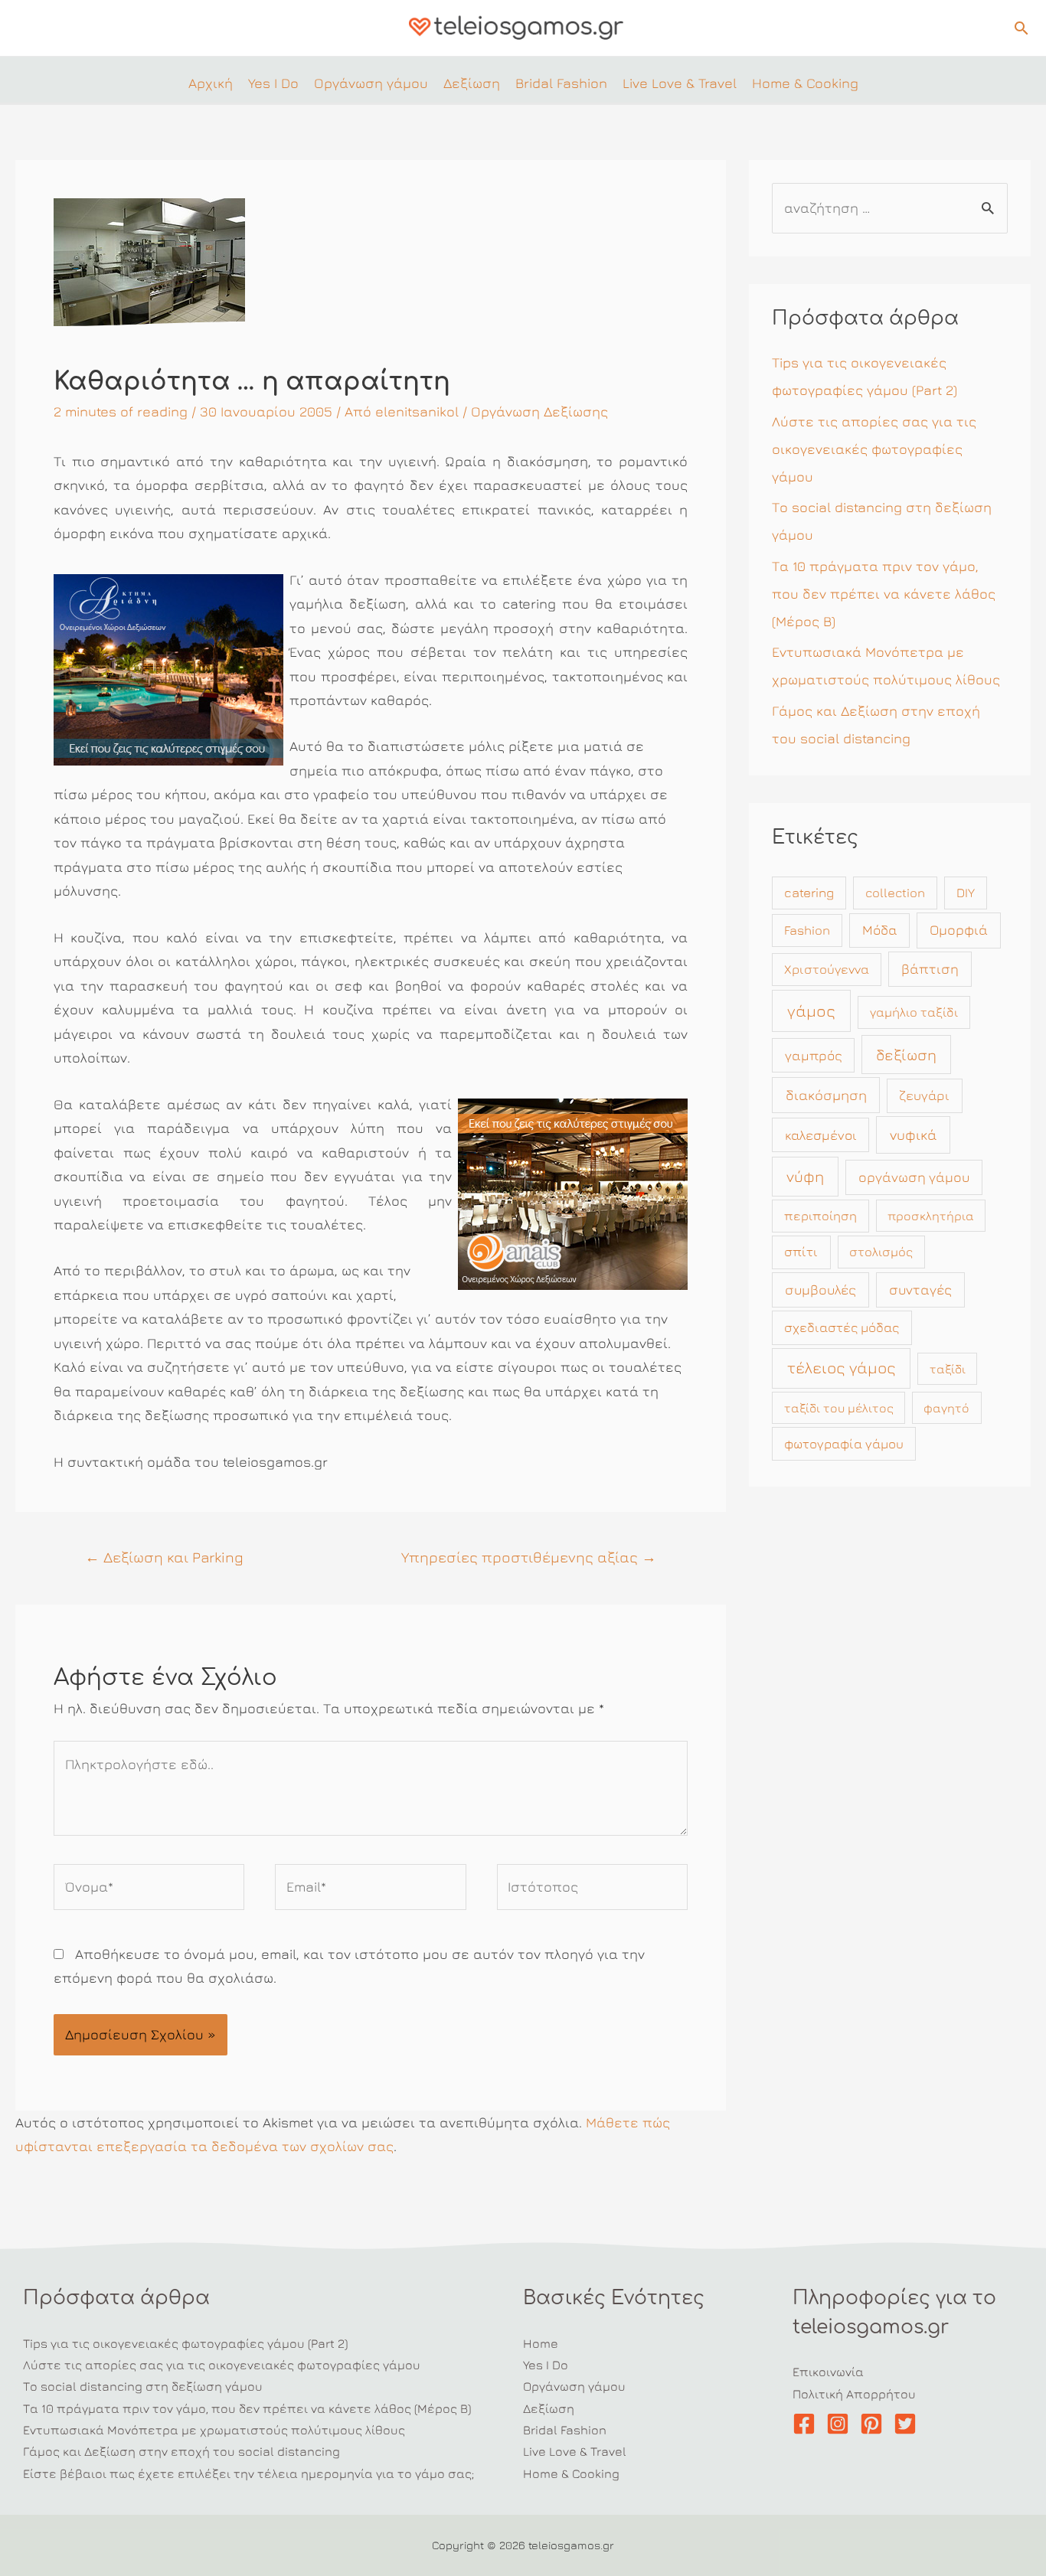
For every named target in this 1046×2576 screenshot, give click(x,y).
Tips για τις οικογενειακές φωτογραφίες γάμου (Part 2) (185, 2343)
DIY (966, 893)
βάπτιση (930, 969)
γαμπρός (814, 1055)
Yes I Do (546, 2365)
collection (895, 893)
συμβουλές (820, 1290)
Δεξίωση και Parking (164, 1557)
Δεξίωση (549, 2408)
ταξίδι (948, 1369)
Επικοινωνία (828, 2372)
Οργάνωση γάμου (574, 2386)
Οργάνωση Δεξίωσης (539, 411)
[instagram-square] (841, 2424)
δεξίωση (906, 1055)
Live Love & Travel (575, 2451)
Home (541, 2343)
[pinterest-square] (875, 2424)
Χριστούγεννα (827, 969)
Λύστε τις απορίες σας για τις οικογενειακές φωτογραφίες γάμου (874, 449)
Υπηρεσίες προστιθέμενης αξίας (529, 1557)
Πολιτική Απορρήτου (854, 2394)
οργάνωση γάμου (914, 1177)
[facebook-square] (807, 2424)
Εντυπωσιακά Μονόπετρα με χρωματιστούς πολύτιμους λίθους (214, 2430)
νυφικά (913, 1135)
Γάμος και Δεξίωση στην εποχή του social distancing (181, 2451)
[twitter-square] (909, 2424)
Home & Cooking (571, 2473)
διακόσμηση (826, 1095)
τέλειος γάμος (842, 1368)
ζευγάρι (924, 1095)
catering (809, 893)
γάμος (811, 1011)
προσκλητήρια (931, 1216)
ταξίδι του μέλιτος (839, 1408)
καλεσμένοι (821, 1135)
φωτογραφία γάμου (844, 1444)
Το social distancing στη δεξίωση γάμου (143, 2386)
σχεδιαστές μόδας (842, 1327)
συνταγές (920, 1290)
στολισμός (881, 1252)
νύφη (805, 1176)
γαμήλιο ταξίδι (914, 1012)
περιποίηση (820, 1216)
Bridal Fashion (565, 2430)
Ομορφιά (959, 930)
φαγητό (946, 1408)
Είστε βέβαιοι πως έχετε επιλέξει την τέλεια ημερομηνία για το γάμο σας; (248, 2473)
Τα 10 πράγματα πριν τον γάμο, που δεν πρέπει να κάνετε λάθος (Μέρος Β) (884, 594)
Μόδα (880, 930)
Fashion (807, 930)
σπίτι (801, 1252)
